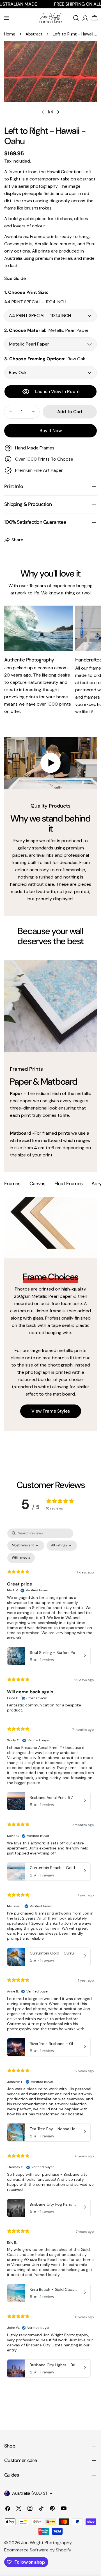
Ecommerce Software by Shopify (38, 2550)
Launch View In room (57, 391)
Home (10, 34)
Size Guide (15, 278)
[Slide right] (58, 112)
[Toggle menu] (6, 18)
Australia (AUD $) (30, 2493)
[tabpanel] (50, 1314)
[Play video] (50, 763)
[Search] (76, 18)
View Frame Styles (51, 1411)
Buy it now (51, 431)
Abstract (34, 34)
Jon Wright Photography (46, 2543)
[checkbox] (21, 1558)
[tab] (12, 1184)
